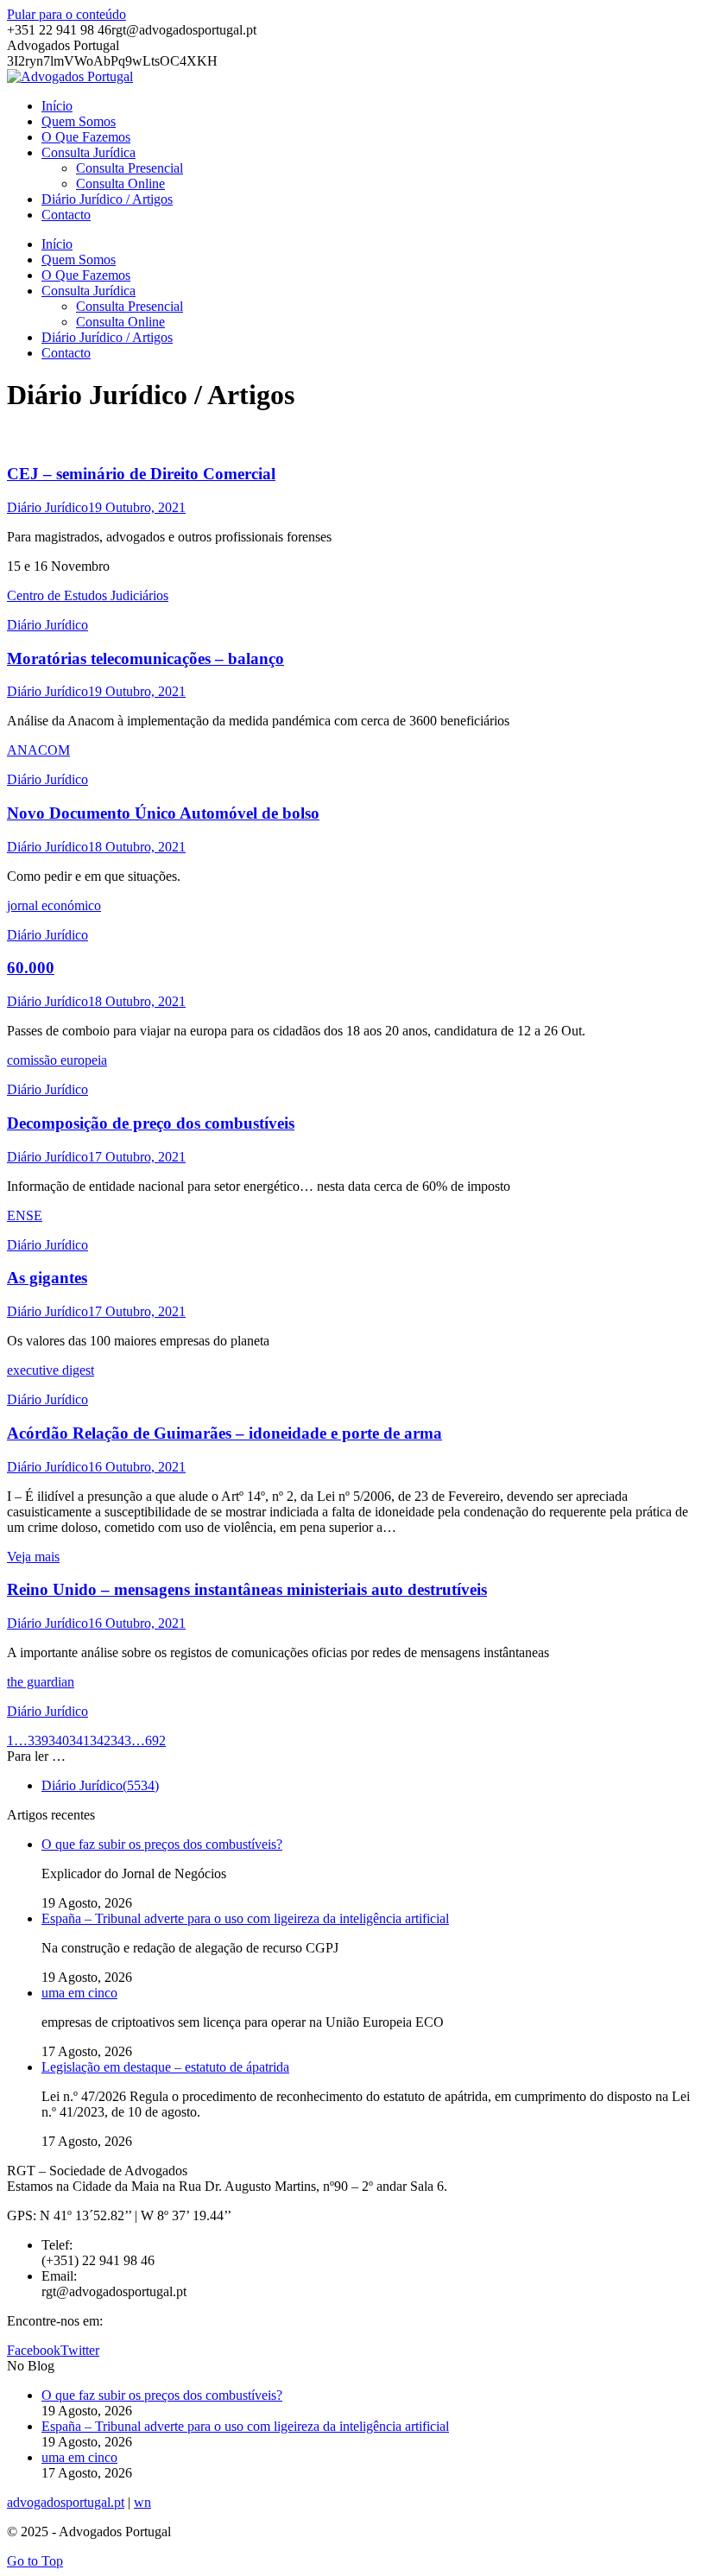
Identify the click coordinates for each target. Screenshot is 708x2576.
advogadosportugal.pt (66, 2502)
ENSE (25, 1215)
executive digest (51, 1370)
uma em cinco (79, 1993)
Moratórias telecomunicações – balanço (145, 658)
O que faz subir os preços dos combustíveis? (162, 1844)
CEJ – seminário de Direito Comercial (141, 474)
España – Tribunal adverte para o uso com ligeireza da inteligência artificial (245, 1918)
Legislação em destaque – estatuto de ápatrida (165, 2067)
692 (155, 1741)
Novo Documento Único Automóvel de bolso (163, 813)
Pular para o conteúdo (66, 14)
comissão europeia (57, 1060)
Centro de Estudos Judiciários (88, 595)
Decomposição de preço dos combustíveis (151, 1123)
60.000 (31, 968)
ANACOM (38, 750)
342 (100, 1741)
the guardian (41, 1682)
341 (79, 1741)
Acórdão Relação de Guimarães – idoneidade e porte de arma (224, 1433)
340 (59, 1741)
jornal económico (54, 905)
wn (142, 2502)
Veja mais (33, 1557)
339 (38, 1741)
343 (121, 1741)
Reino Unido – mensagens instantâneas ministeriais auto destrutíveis (247, 1589)
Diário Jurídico (47, 507)
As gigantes (47, 1278)
